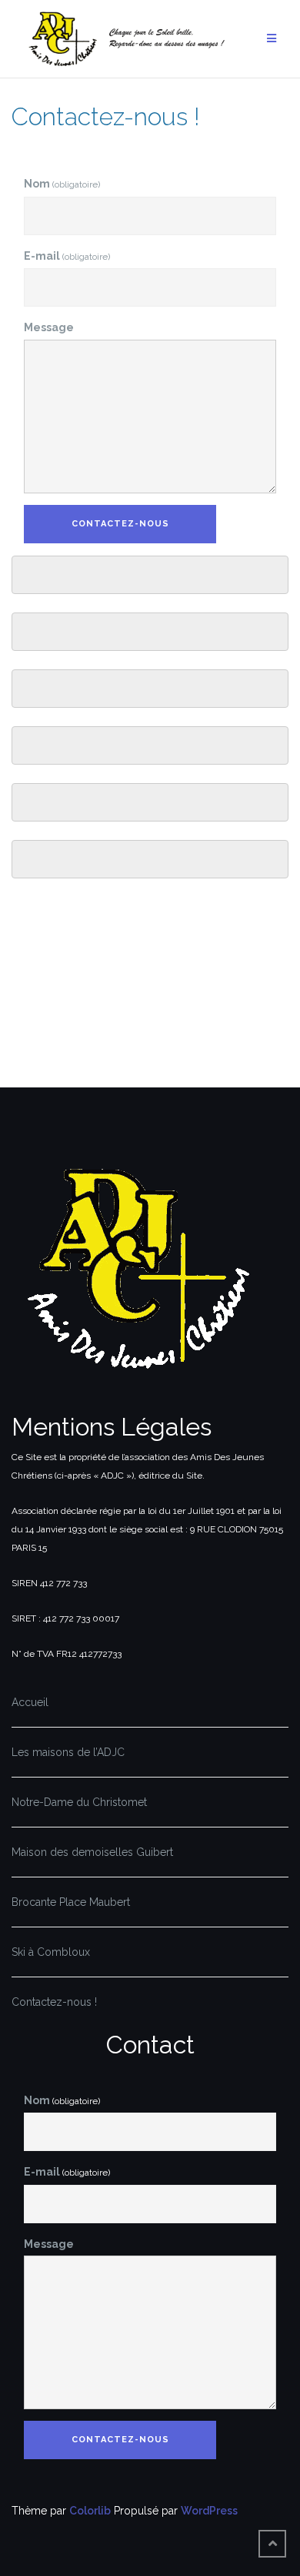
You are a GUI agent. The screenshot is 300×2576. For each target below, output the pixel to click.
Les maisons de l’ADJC (68, 1752)
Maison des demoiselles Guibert (92, 1852)
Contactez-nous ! (54, 2002)
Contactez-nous (120, 524)
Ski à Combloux (51, 1952)
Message (49, 327)
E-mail (67, 256)
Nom (62, 184)
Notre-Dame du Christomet (79, 1802)
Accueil (30, 1702)
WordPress (209, 2511)
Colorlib (90, 2511)
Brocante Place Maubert (71, 1902)
